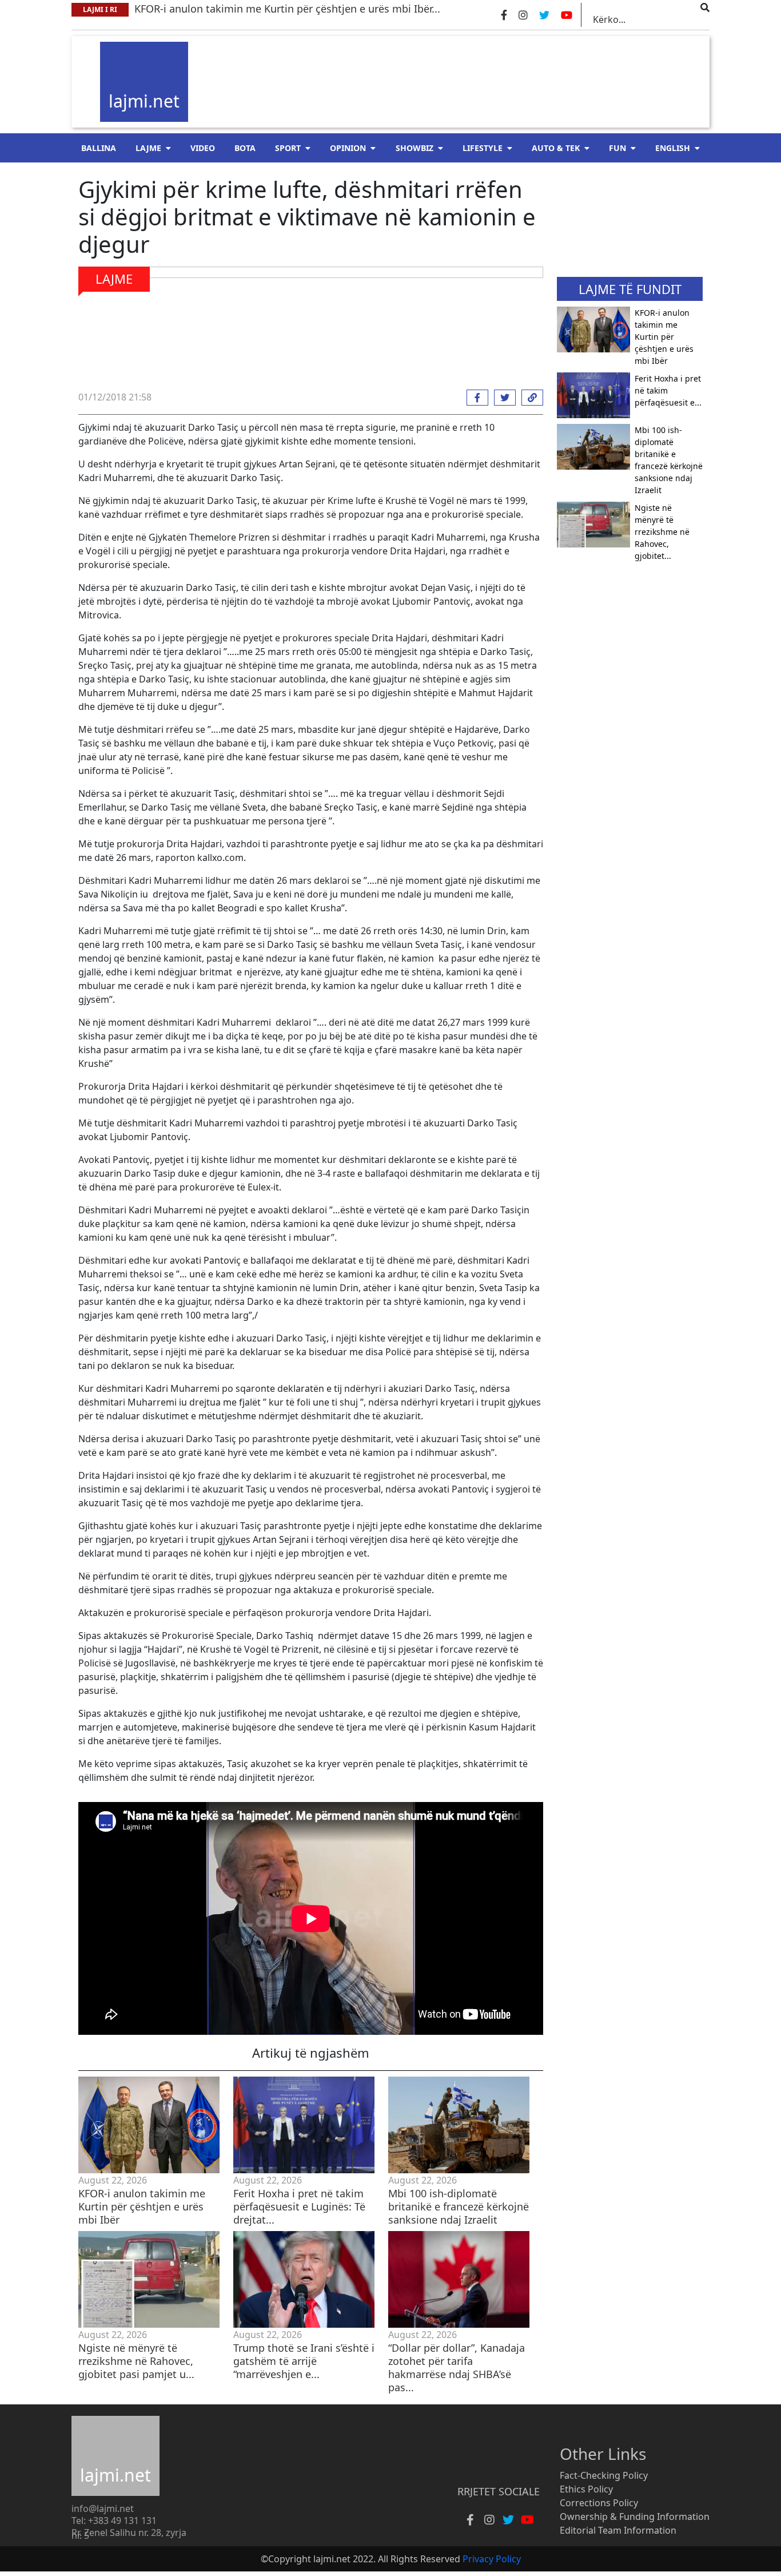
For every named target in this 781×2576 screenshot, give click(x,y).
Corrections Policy (599, 2503)
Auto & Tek (556, 148)
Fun (617, 148)
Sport (288, 148)
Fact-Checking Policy (604, 2475)
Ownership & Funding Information (635, 2517)
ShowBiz (415, 148)
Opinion (348, 148)
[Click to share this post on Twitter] (502, 398)
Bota (245, 148)
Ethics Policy (586, 2489)
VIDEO (203, 148)
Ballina (99, 148)
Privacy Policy (492, 2559)
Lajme (148, 148)
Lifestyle (483, 148)
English (673, 148)
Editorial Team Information (618, 2530)
